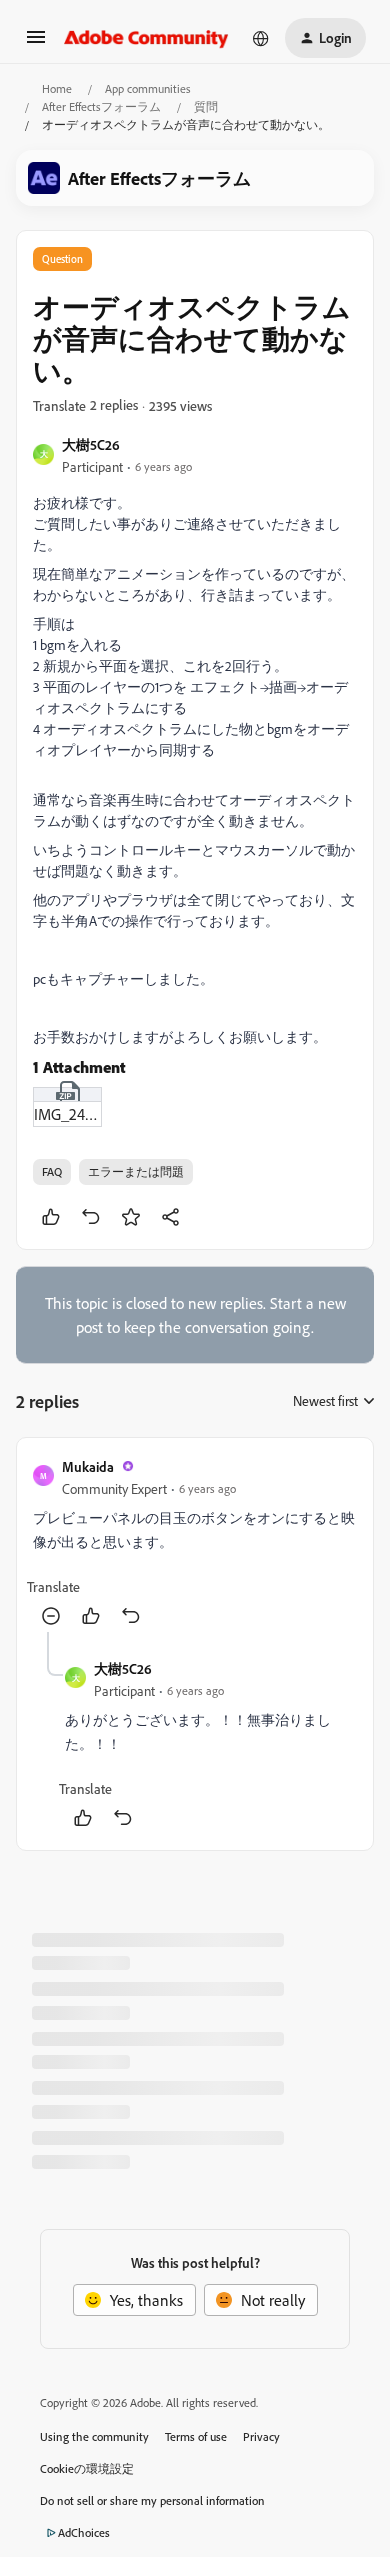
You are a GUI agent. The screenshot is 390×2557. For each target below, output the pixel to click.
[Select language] (261, 38)
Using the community (94, 2436)
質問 (206, 106)
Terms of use (196, 2436)
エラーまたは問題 (136, 1171)
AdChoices (84, 2532)
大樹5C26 (91, 444)
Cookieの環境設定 (87, 2468)
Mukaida (88, 1466)
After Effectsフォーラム (101, 106)
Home (57, 88)
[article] (195, 1543)
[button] (36, 43)
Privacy (261, 2436)
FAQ (52, 1171)
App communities (148, 88)
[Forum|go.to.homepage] (146, 38)
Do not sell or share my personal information (152, 2500)
